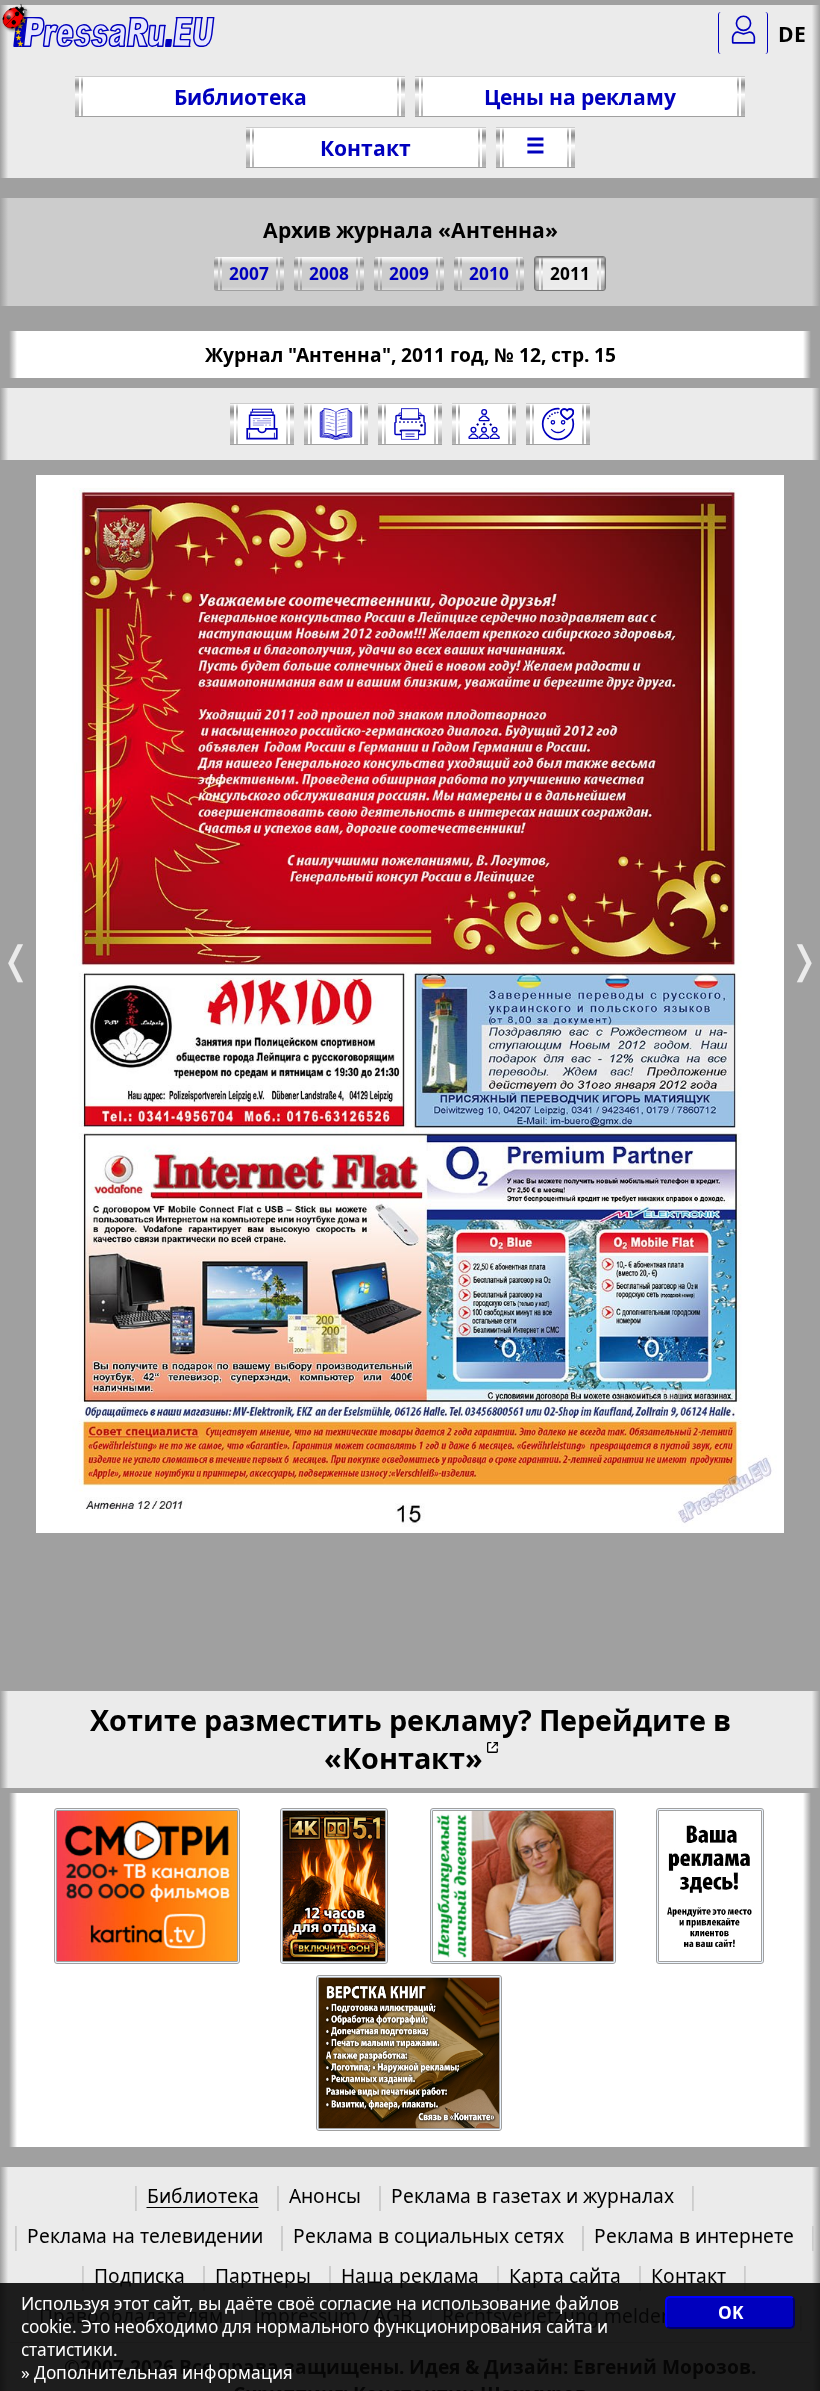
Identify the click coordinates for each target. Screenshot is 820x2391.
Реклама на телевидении (145, 2235)
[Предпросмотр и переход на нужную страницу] (336, 424)
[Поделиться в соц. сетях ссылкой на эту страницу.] (484, 424)
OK (730, 2312)
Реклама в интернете (694, 2235)
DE (792, 33)
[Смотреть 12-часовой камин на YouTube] (335, 1886)
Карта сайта (565, 2275)
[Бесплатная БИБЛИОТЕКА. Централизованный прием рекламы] (114, 40)
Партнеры (263, 2275)
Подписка (139, 2275)
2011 (570, 273)
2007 (249, 273)
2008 (329, 273)
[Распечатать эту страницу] (410, 424)
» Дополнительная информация (157, 2372)
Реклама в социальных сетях (428, 2235)
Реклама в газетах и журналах (532, 2195)
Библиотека (240, 96)
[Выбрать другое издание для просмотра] (262, 424)
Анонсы (325, 2195)
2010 (489, 273)
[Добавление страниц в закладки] (558, 424)
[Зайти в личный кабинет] (743, 33)
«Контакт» (403, 1757)
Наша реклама (410, 2275)
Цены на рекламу (580, 96)
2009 (409, 273)
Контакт (365, 147)
